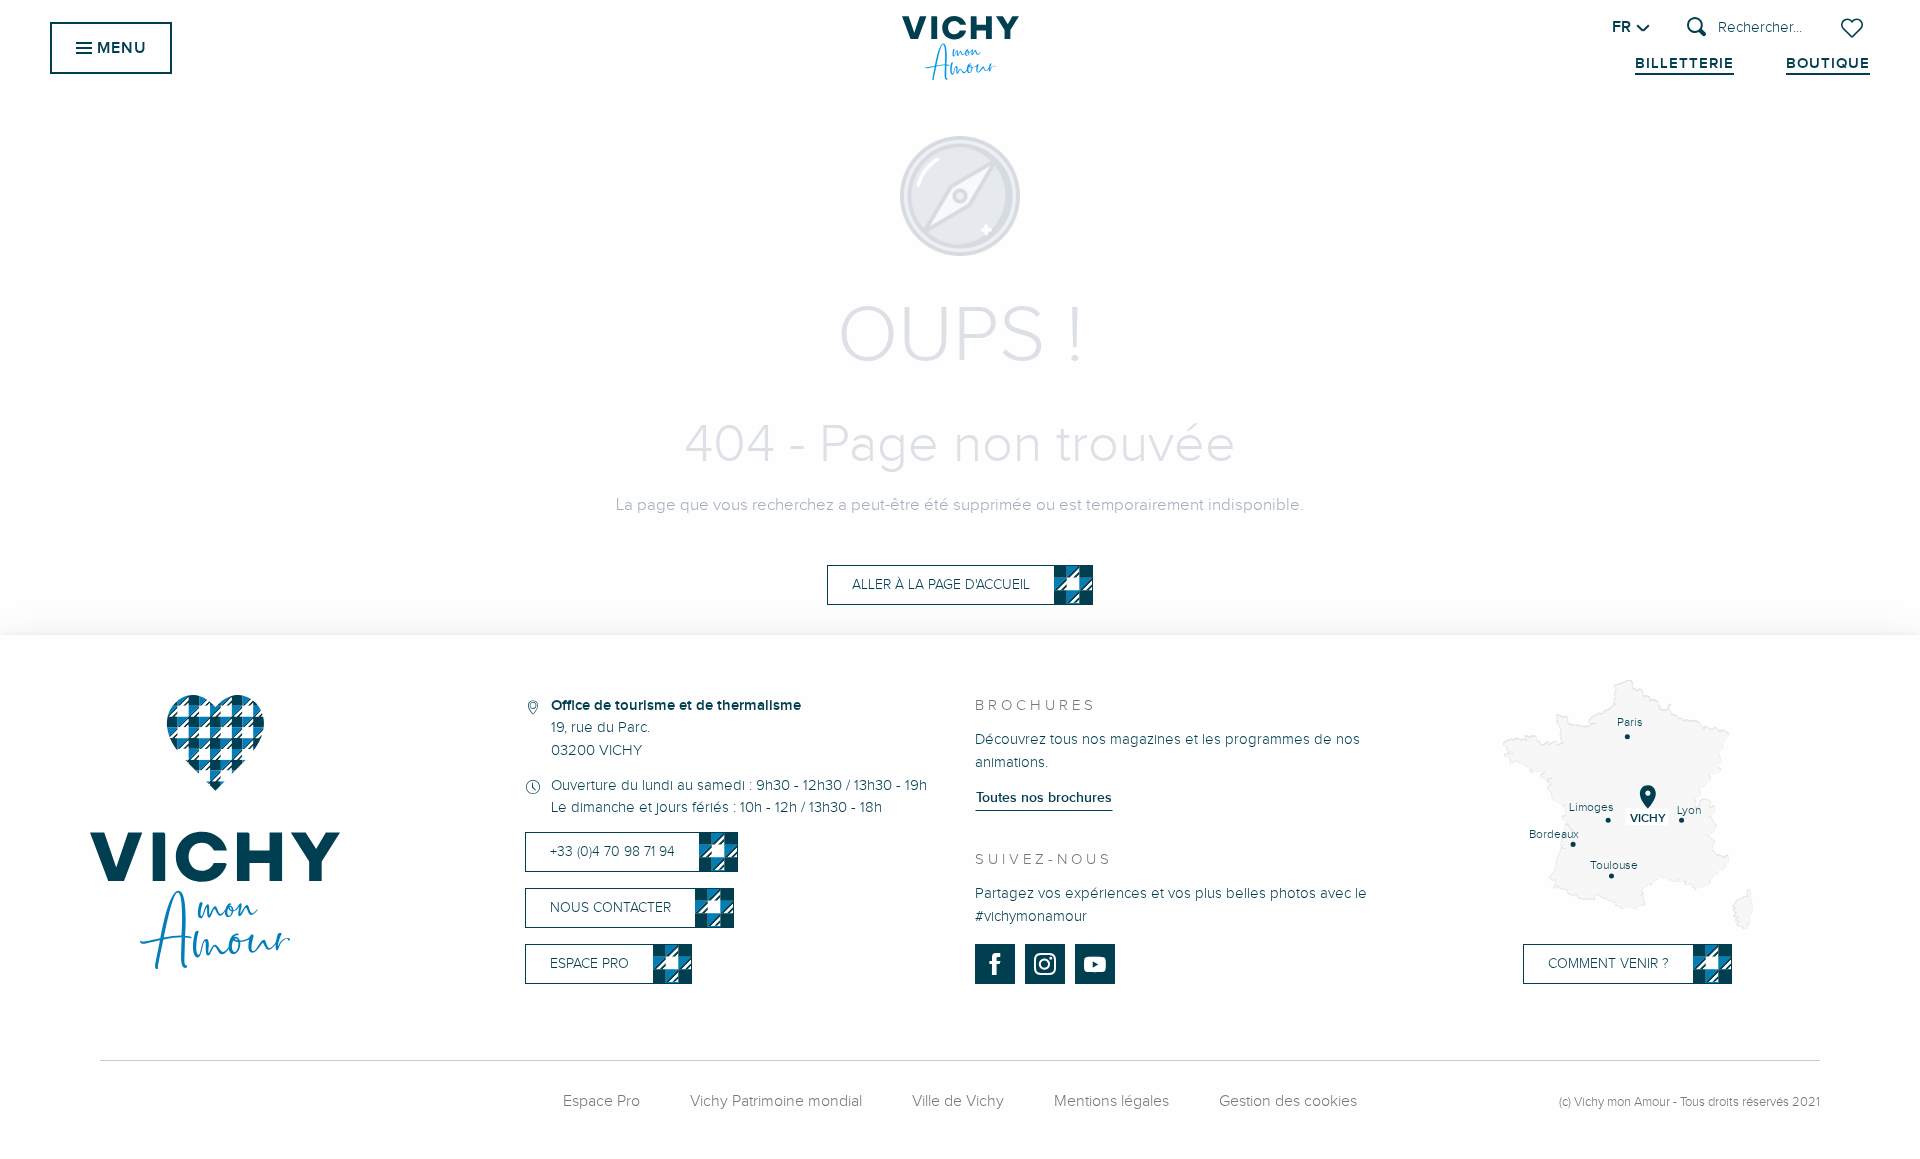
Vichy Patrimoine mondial (776, 1101)
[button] (1744, 28)
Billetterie (1684, 64)
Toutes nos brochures (1044, 798)
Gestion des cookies (1288, 1101)
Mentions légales (1111, 1101)
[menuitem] (960, 48)
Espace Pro (601, 1101)
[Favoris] (1854, 28)
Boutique (1828, 64)
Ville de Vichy (958, 1101)
